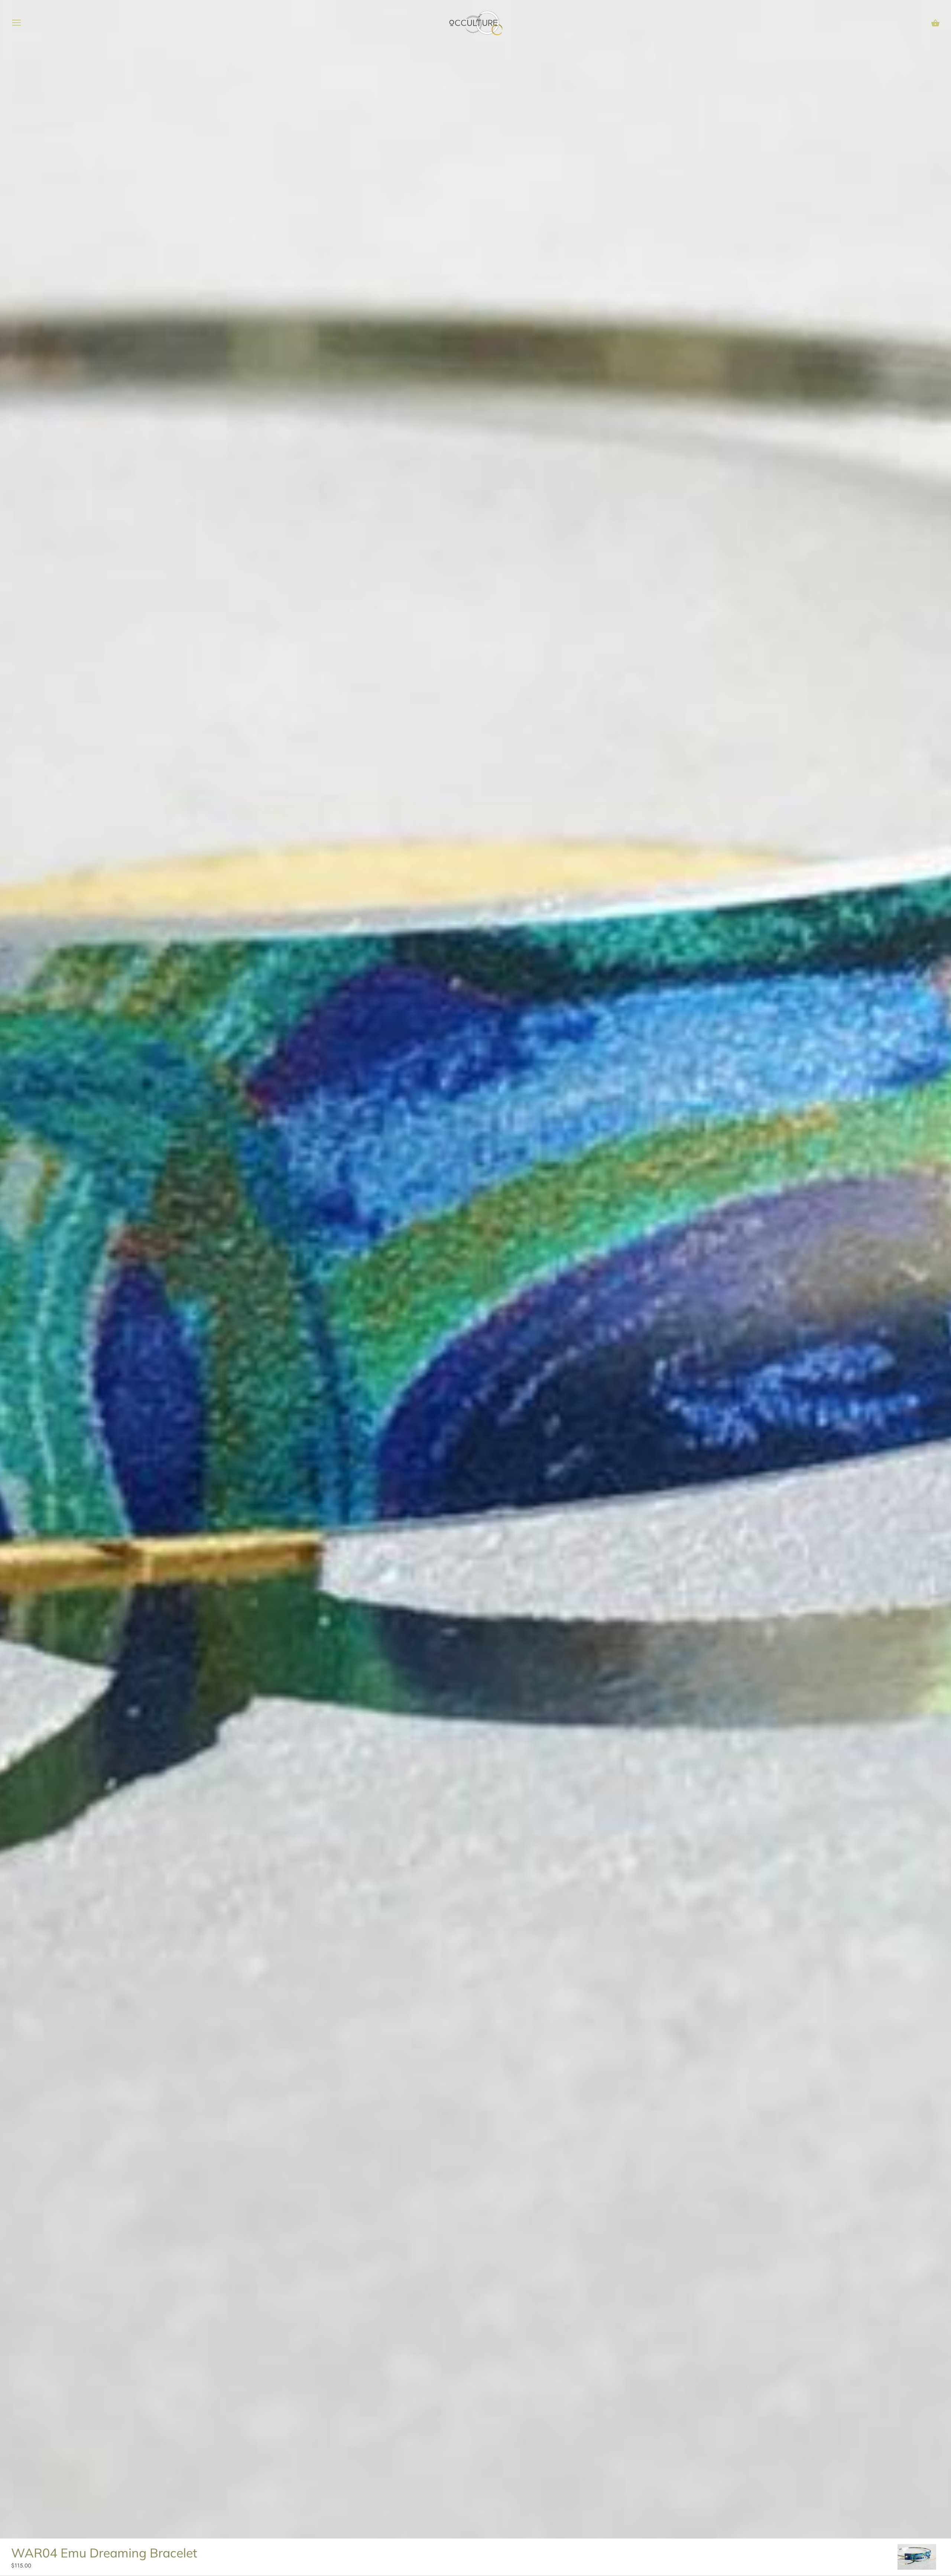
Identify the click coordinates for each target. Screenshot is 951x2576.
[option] (917, 2557)
